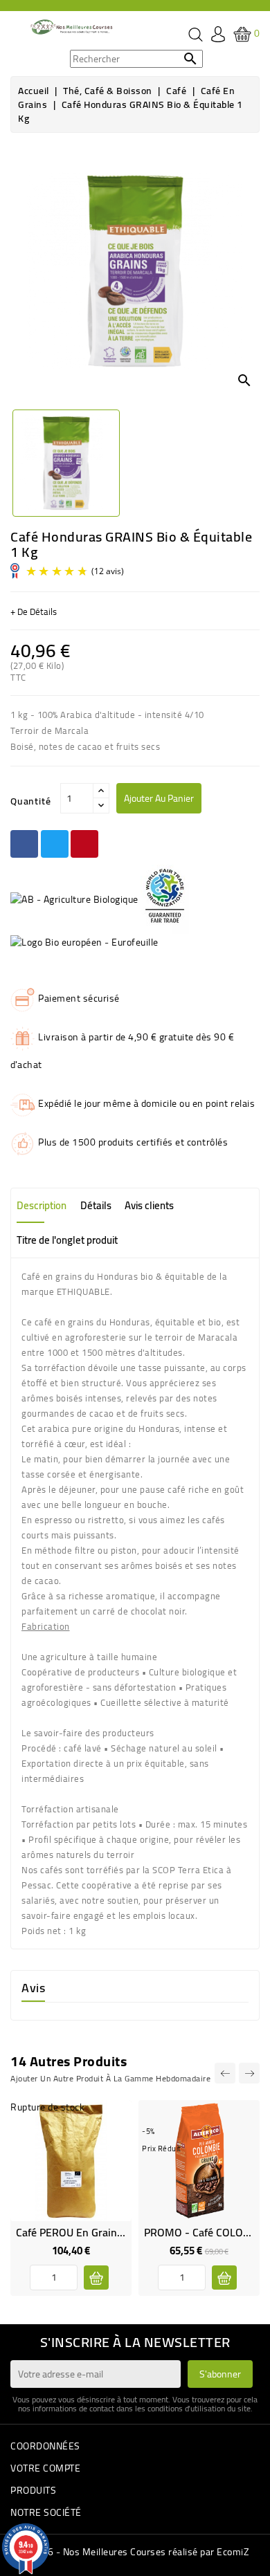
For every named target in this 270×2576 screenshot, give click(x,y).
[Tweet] (55, 844)
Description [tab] (42, 1205)
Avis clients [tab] (149, 1205)
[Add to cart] (224, 2278)
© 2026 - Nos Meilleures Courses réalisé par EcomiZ (135, 2552)
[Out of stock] (96, 2278)
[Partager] (24, 844)
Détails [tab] (96, 1205)
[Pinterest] (84, 844)
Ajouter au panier (159, 798)
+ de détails (34, 611)
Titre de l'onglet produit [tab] (67, 1240)
